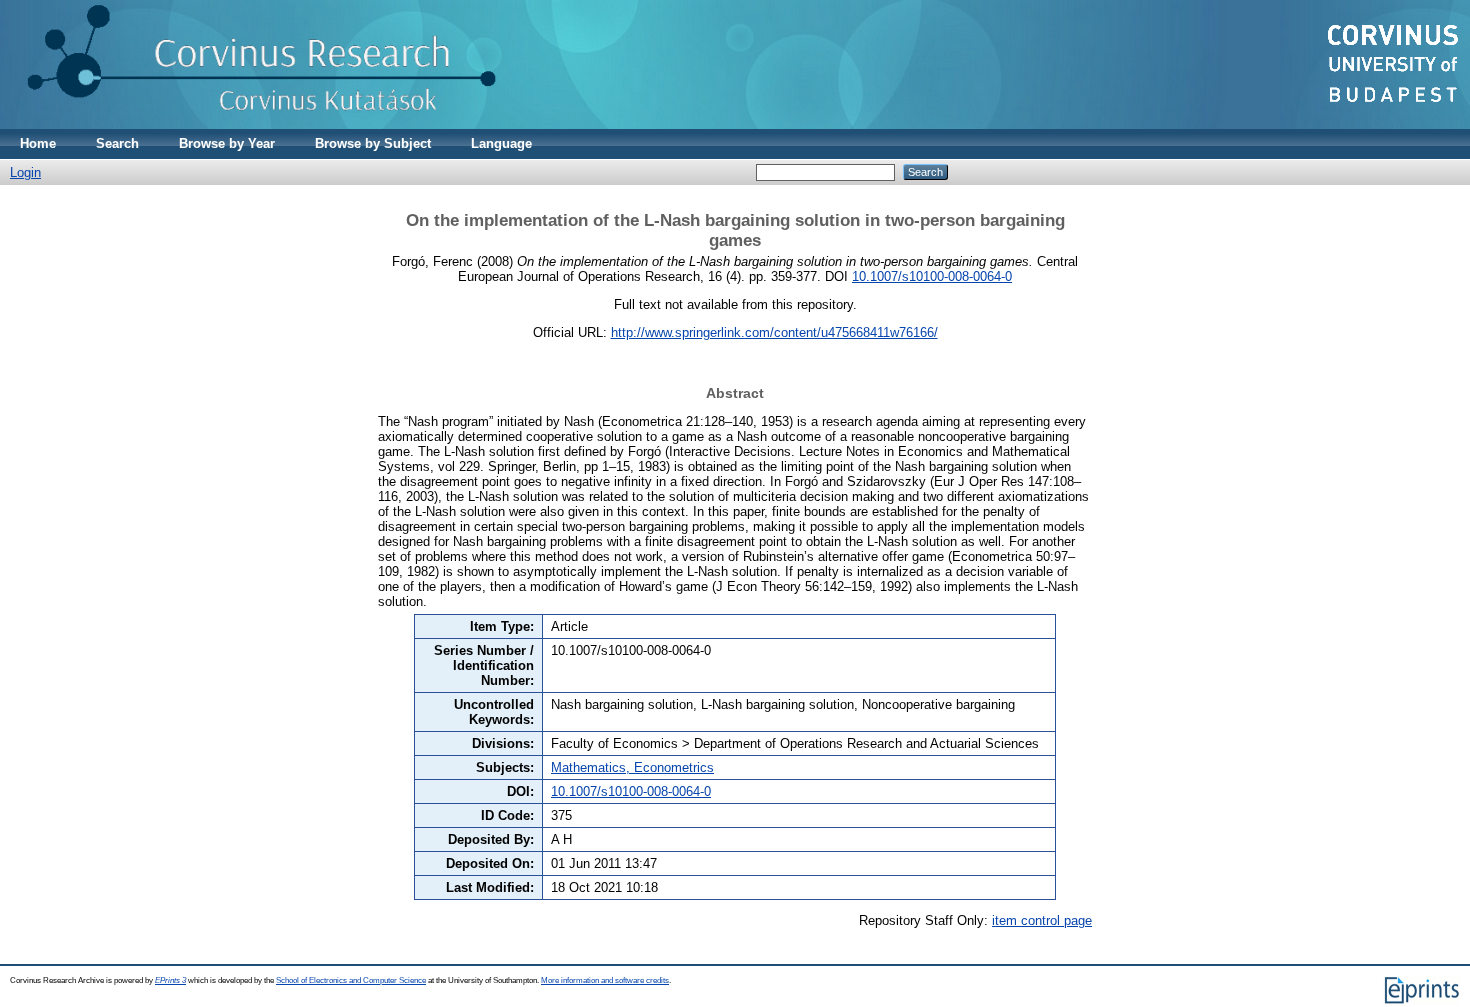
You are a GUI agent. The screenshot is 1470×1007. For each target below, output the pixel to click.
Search (117, 143)
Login (25, 172)
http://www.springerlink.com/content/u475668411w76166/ (774, 332)
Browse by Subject (373, 143)
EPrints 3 (170, 980)
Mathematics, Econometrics (632, 767)
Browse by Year (227, 143)
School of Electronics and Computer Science (351, 980)
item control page (1042, 920)
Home (38, 143)
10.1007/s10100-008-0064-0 (932, 276)
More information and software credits (605, 980)
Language (501, 143)
